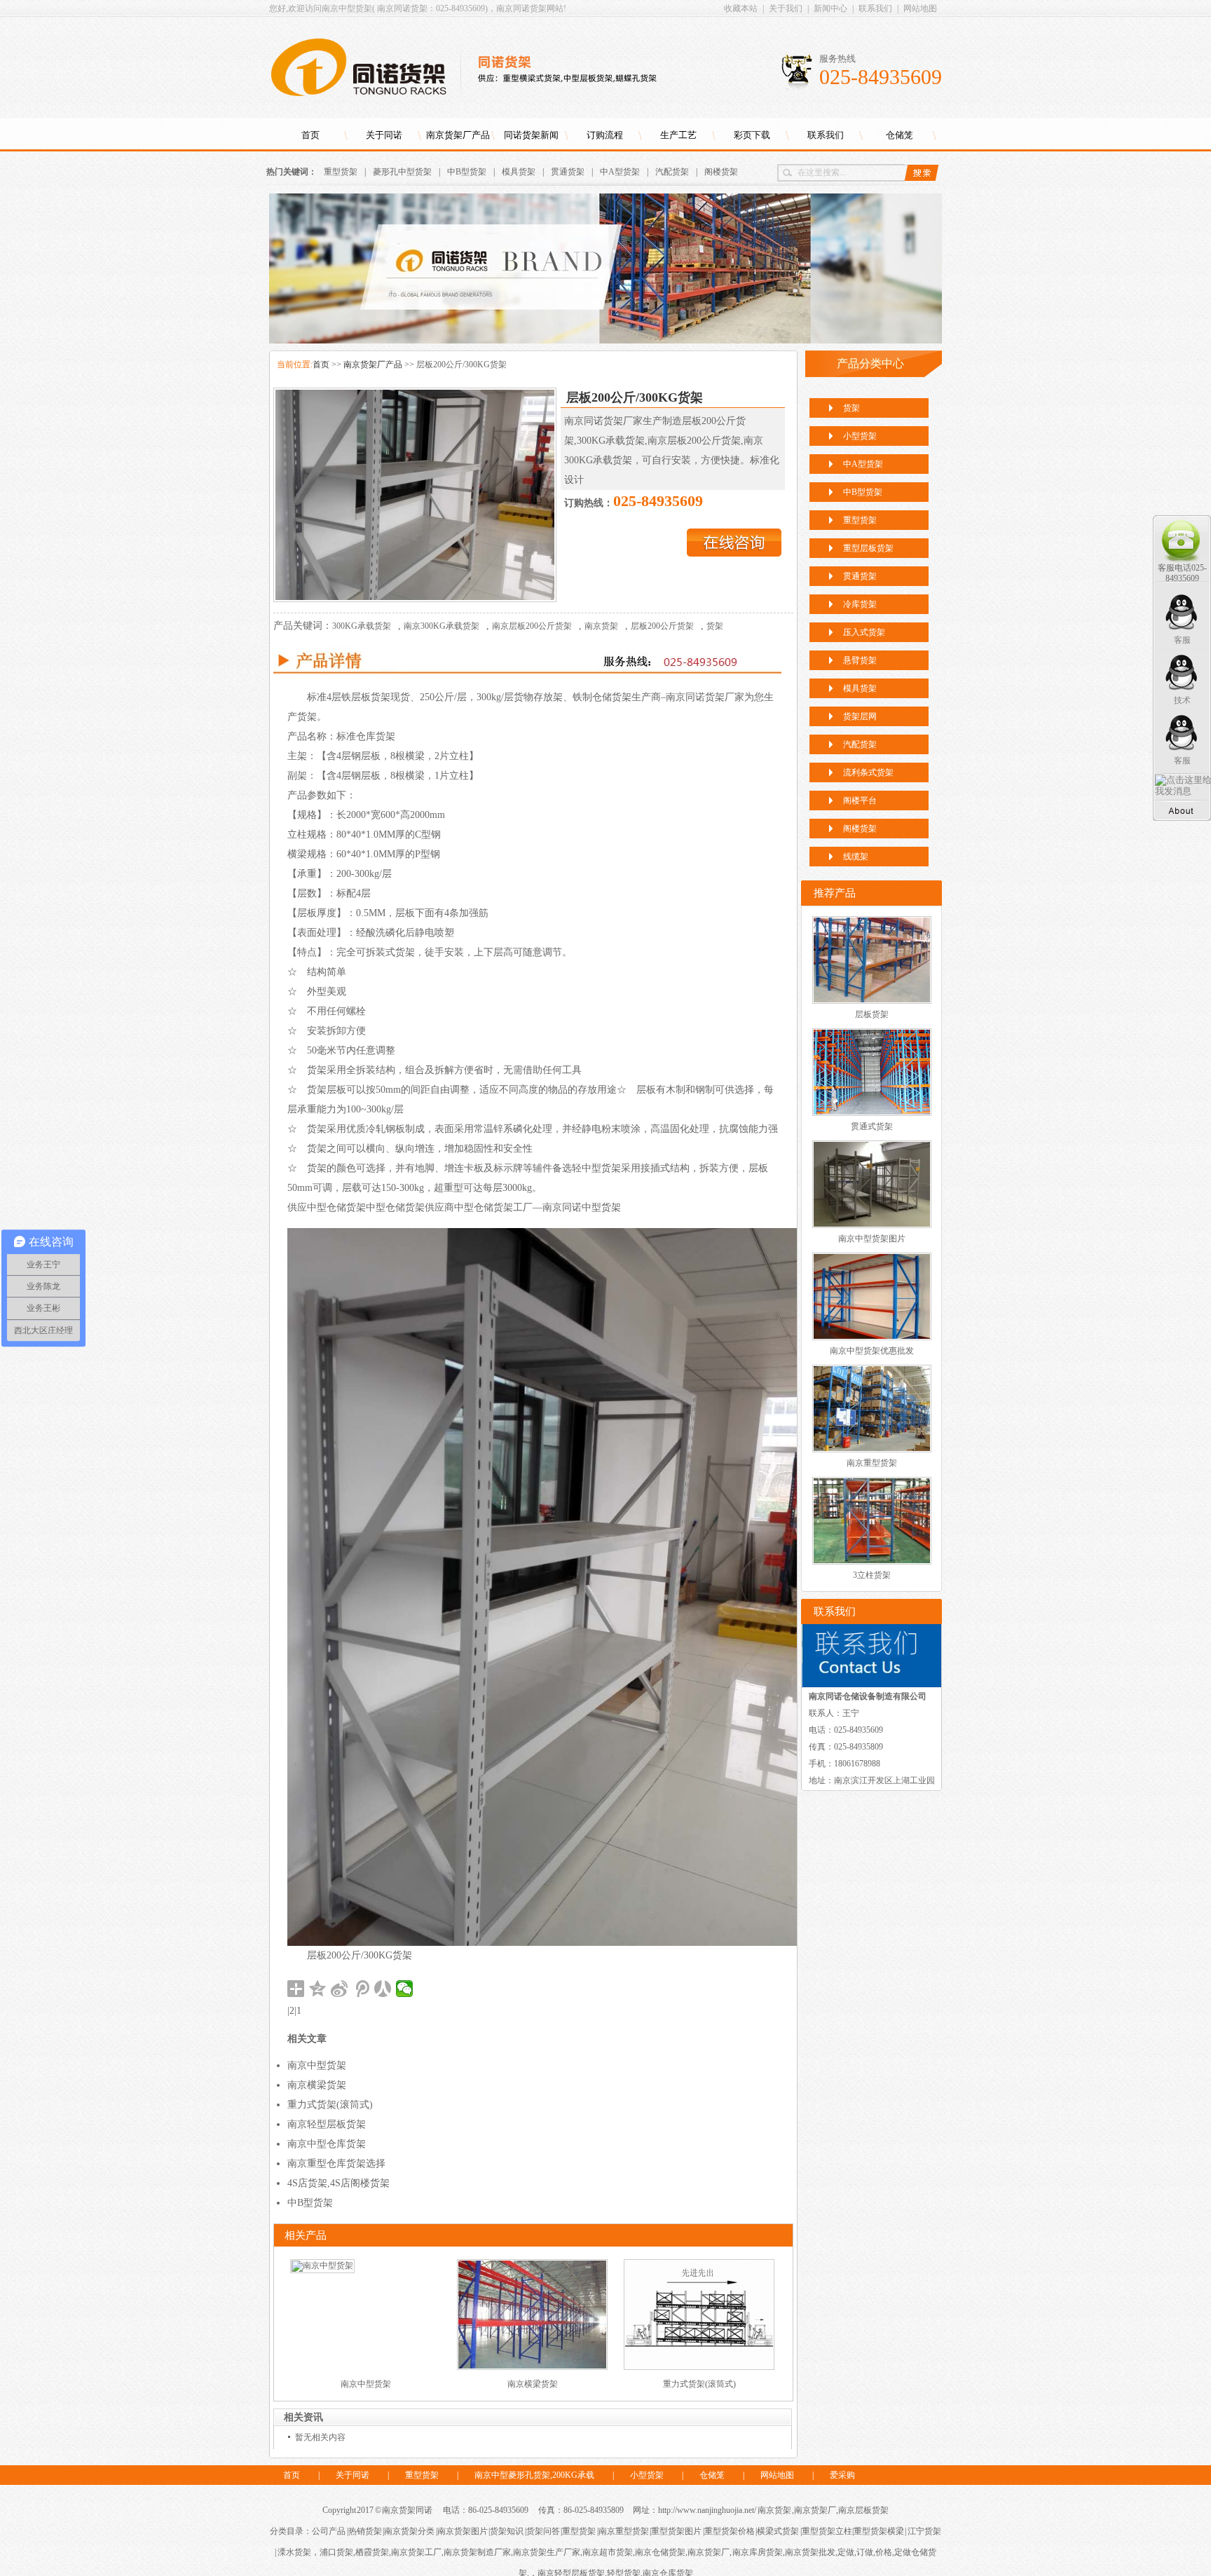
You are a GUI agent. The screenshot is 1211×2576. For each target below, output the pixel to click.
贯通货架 (568, 172)
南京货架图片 (463, 2531)
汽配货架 (672, 172)
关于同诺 (384, 135)
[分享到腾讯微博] (361, 1989)
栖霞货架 (372, 2552)
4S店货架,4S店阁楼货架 (338, 2183)
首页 (310, 135)
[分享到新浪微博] (340, 1989)
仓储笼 (899, 135)
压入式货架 (864, 632)
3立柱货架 (872, 1575)
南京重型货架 (872, 1463)
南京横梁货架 (317, 2085)
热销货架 (365, 2531)
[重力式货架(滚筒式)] (699, 2367)
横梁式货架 (778, 2531)
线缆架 (856, 857)
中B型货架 (467, 172)
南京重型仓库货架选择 (336, 2163)
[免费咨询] (734, 553)
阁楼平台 (860, 800)
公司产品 (329, 2531)
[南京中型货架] (322, 2265)
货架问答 (543, 2531)
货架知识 (507, 2531)
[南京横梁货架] (532, 2367)
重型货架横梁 (879, 2531)
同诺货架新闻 (531, 135)
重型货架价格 (730, 2531)
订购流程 (605, 135)
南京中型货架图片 (872, 1239)
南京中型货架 (317, 2065)
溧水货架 (294, 2552)
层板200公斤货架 (662, 626)
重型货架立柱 (827, 2531)
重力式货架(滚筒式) (330, 2105)
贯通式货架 (872, 1126)
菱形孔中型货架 (402, 172)
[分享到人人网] (383, 1989)
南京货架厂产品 (458, 135)
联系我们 (875, 8)
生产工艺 (678, 135)
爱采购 (842, 2475)
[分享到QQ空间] (318, 1989)
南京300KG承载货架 (442, 626)
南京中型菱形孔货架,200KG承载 (534, 2475)
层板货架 (872, 1014)
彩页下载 (752, 135)
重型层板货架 (868, 548)
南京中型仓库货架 (327, 2144)
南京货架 (601, 626)
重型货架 (341, 172)
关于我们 (786, 8)
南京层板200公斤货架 (532, 626)
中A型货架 (620, 172)
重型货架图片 (676, 2531)
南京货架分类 (409, 2531)
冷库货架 (860, 604)
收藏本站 (741, 8)
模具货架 (519, 172)
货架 (715, 626)
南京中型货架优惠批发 (872, 1351)
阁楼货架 (721, 172)
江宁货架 (924, 2531)
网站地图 (920, 8)
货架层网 (860, 716)
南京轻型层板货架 (327, 2124)
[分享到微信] (405, 1989)
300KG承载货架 (362, 626)
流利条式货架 (868, 772)
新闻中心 (830, 8)
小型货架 (860, 436)
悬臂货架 (860, 660)
